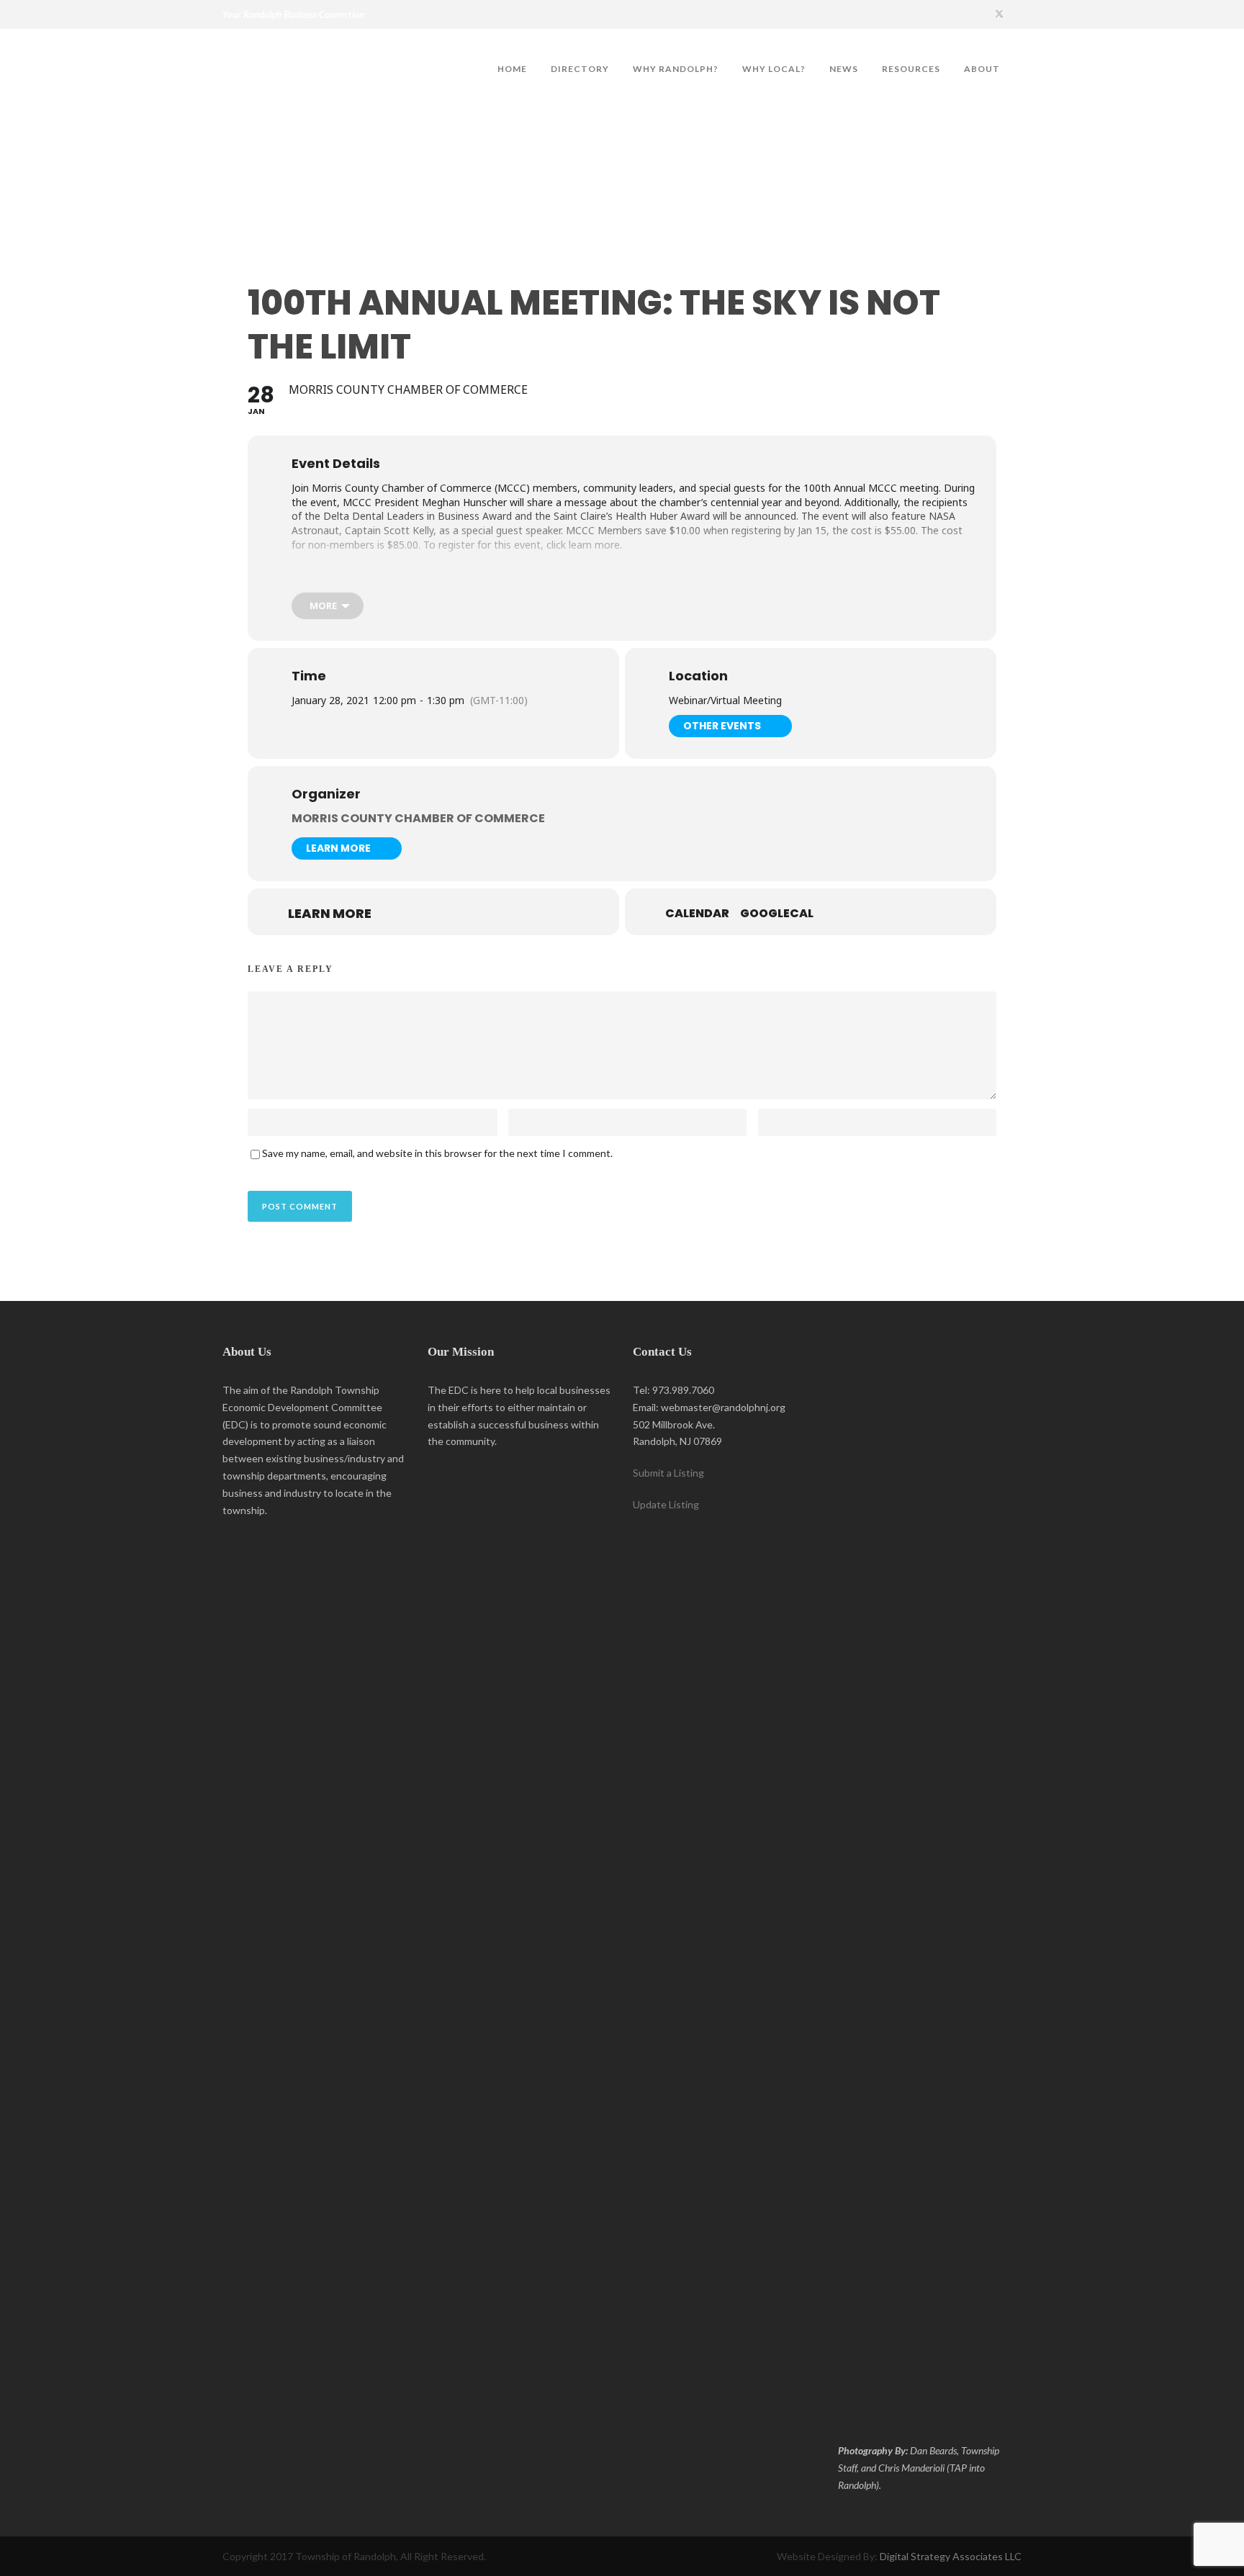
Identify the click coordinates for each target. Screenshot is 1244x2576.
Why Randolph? (676, 69)
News (844, 69)
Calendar (697, 914)
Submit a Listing (668, 1473)
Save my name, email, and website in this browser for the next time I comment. (437, 1153)
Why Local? (774, 69)
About (982, 69)
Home (512, 69)
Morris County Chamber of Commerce (418, 818)
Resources (911, 69)
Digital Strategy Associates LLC (951, 2556)
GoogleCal (777, 914)
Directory (580, 69)
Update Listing (666, 1504)
